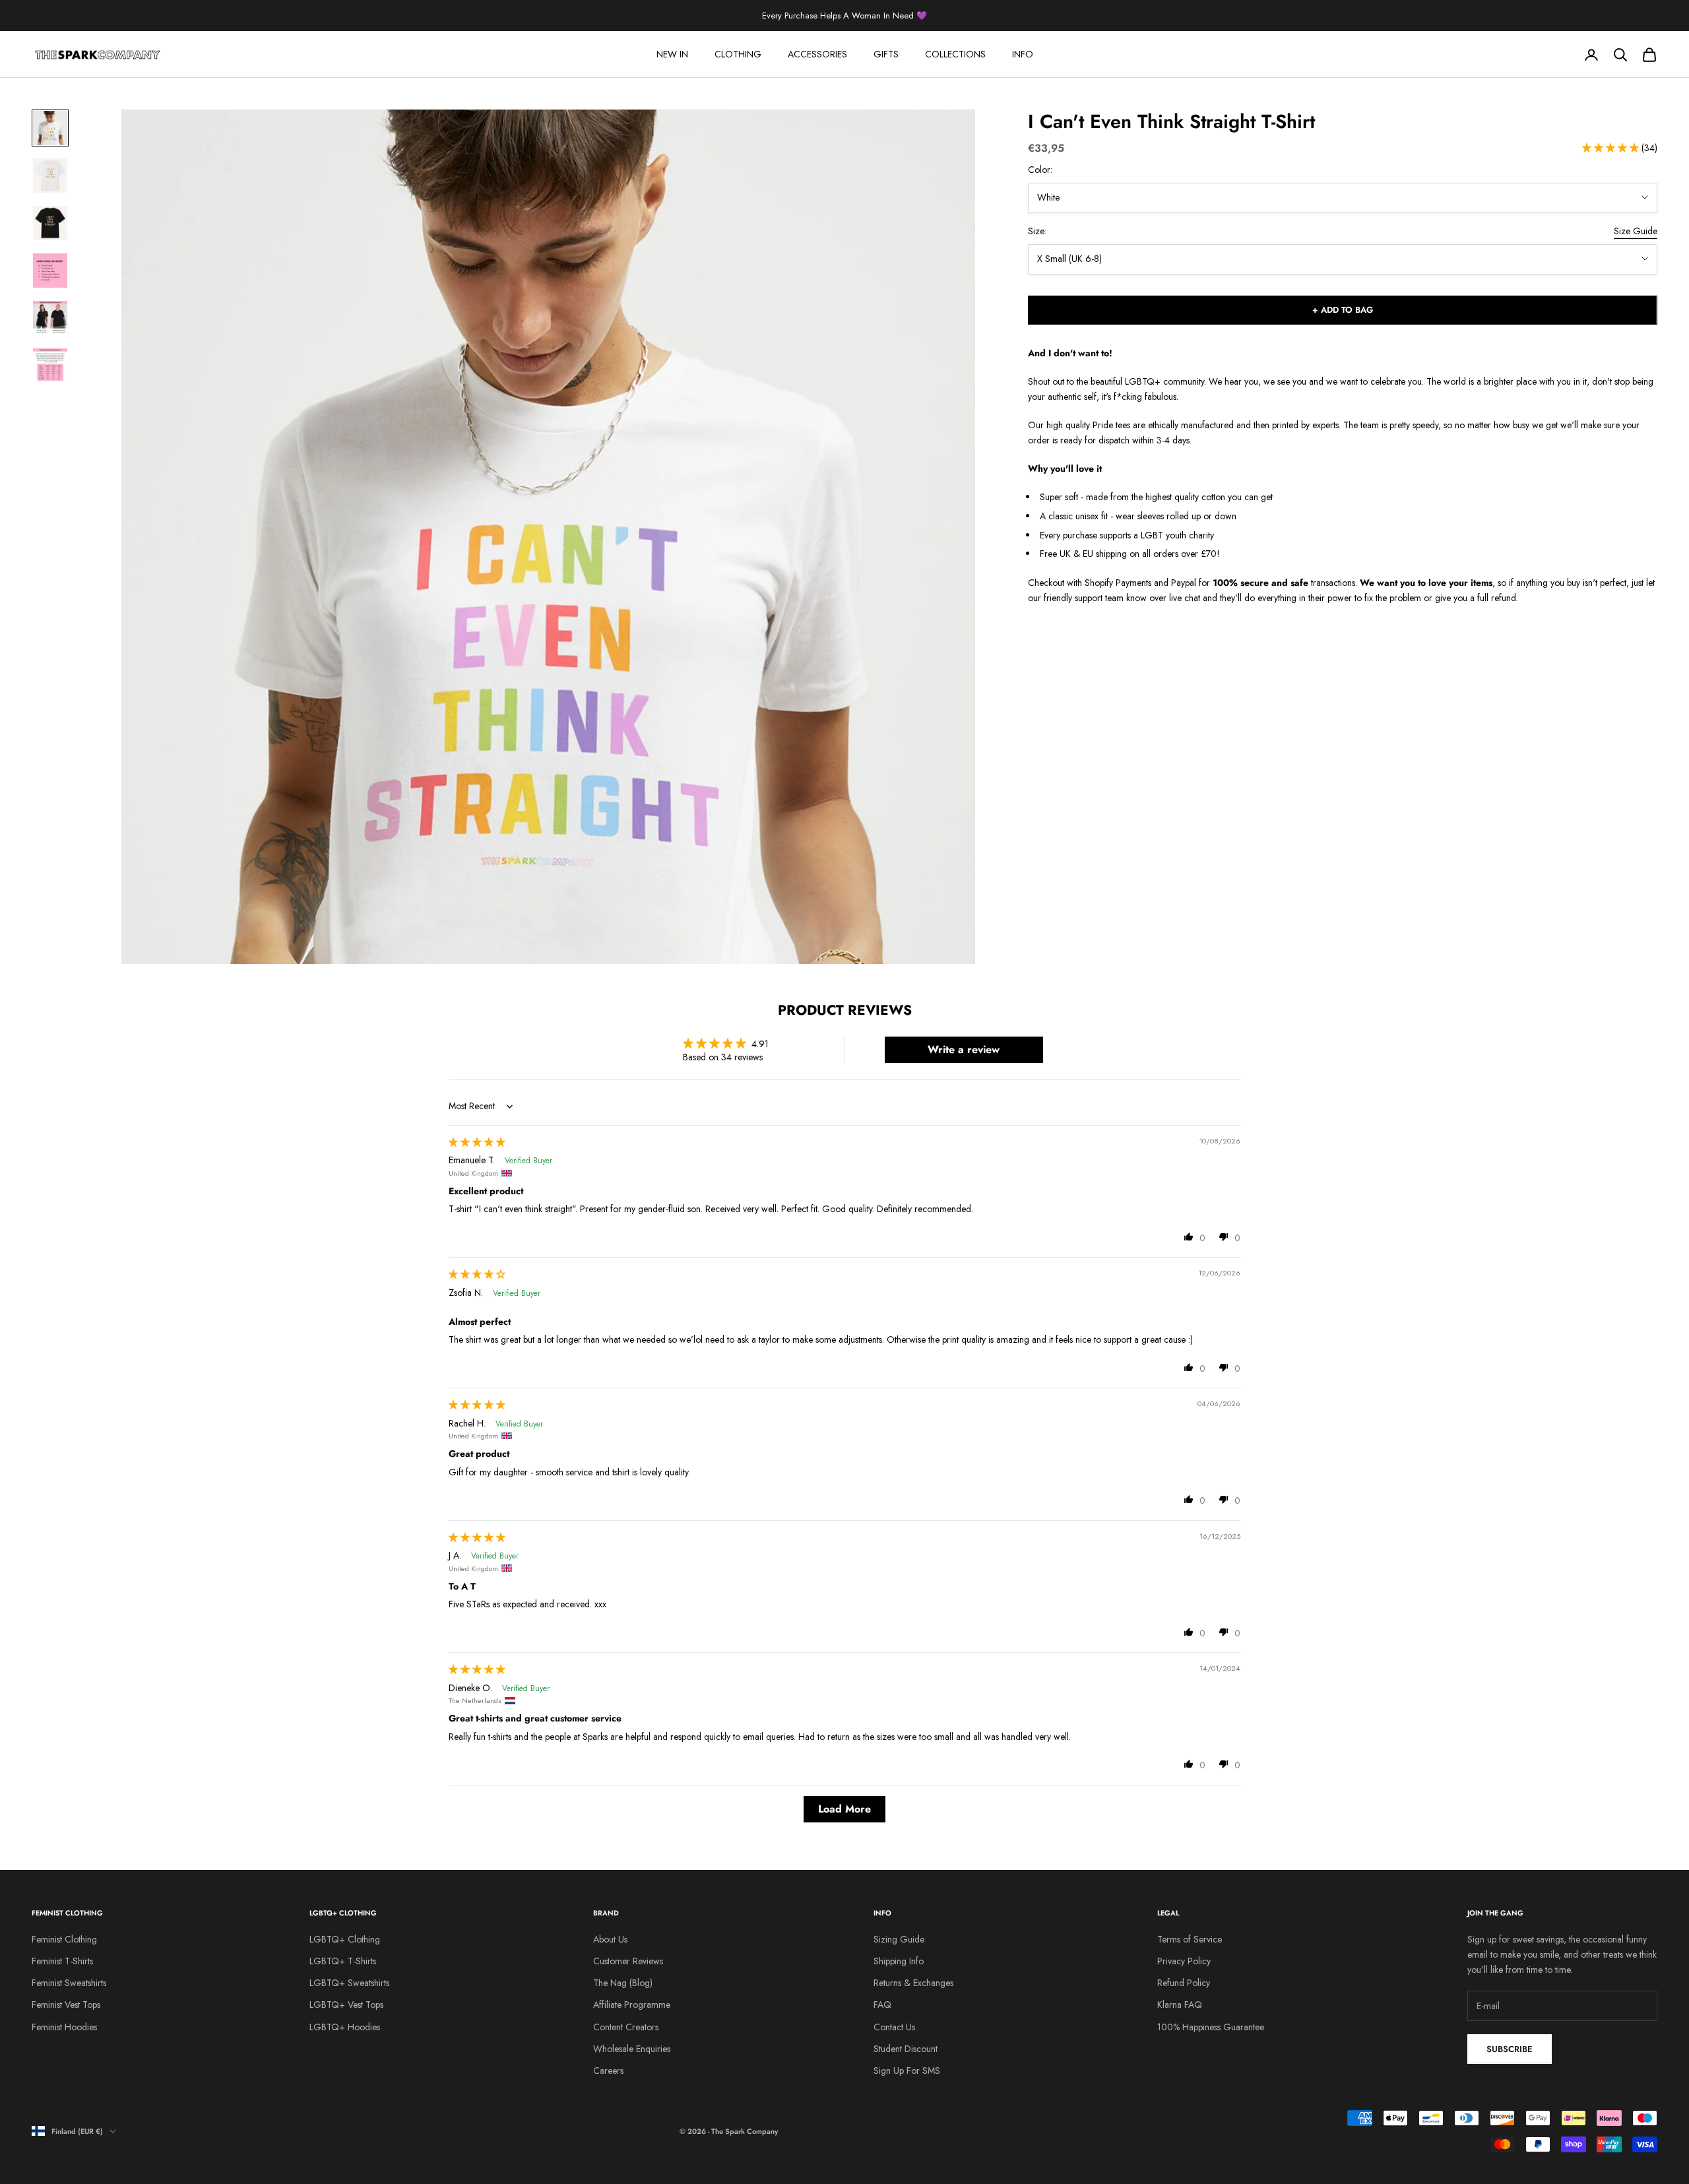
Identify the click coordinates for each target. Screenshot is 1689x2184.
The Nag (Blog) (623, 1983)
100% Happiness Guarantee (1211, 2027)
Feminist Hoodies (64, 2027)
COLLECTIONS (955, 54)
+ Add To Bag (1343, 310)
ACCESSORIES (817, 54)
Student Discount (906, 2049)
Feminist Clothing (64, 1939)
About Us (610, 1939)
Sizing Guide (899, 1939)
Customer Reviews (628, 1961)
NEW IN (672, 54)
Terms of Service (1190, 1939)
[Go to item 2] (50, 176)
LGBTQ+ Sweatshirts (349, 1983)
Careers (608, 2071)
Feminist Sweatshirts (69, 1983)
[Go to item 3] (50, 223)
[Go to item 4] (50, 271)
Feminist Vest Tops (66, 2005)
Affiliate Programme (632, 2005)
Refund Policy (1184, 1983)
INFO (1023, 54)
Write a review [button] (964, 1049)
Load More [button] (844, 1809)
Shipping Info (899, 1961)
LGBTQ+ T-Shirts (343, 1961)
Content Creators (626, 2027)
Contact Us (894, 2027)
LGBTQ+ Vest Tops (346, 2005)
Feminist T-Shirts (62, 1961)
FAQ (882, 2005)
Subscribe (1510, 2049)
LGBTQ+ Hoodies (345, 2027)
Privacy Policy (1184, 1961)
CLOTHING (738, 54)
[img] (477, 1142)
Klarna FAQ (1180, 2005)
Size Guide (1636, 231)
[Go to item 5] (50, 318)
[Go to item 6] (50, 366)
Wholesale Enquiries (632, 2049)
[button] (1612, 148)
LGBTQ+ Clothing (345, 1939)
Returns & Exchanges (913, 1983)
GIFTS (886, 54)
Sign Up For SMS (907, 2071)
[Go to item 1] (50, 128)
